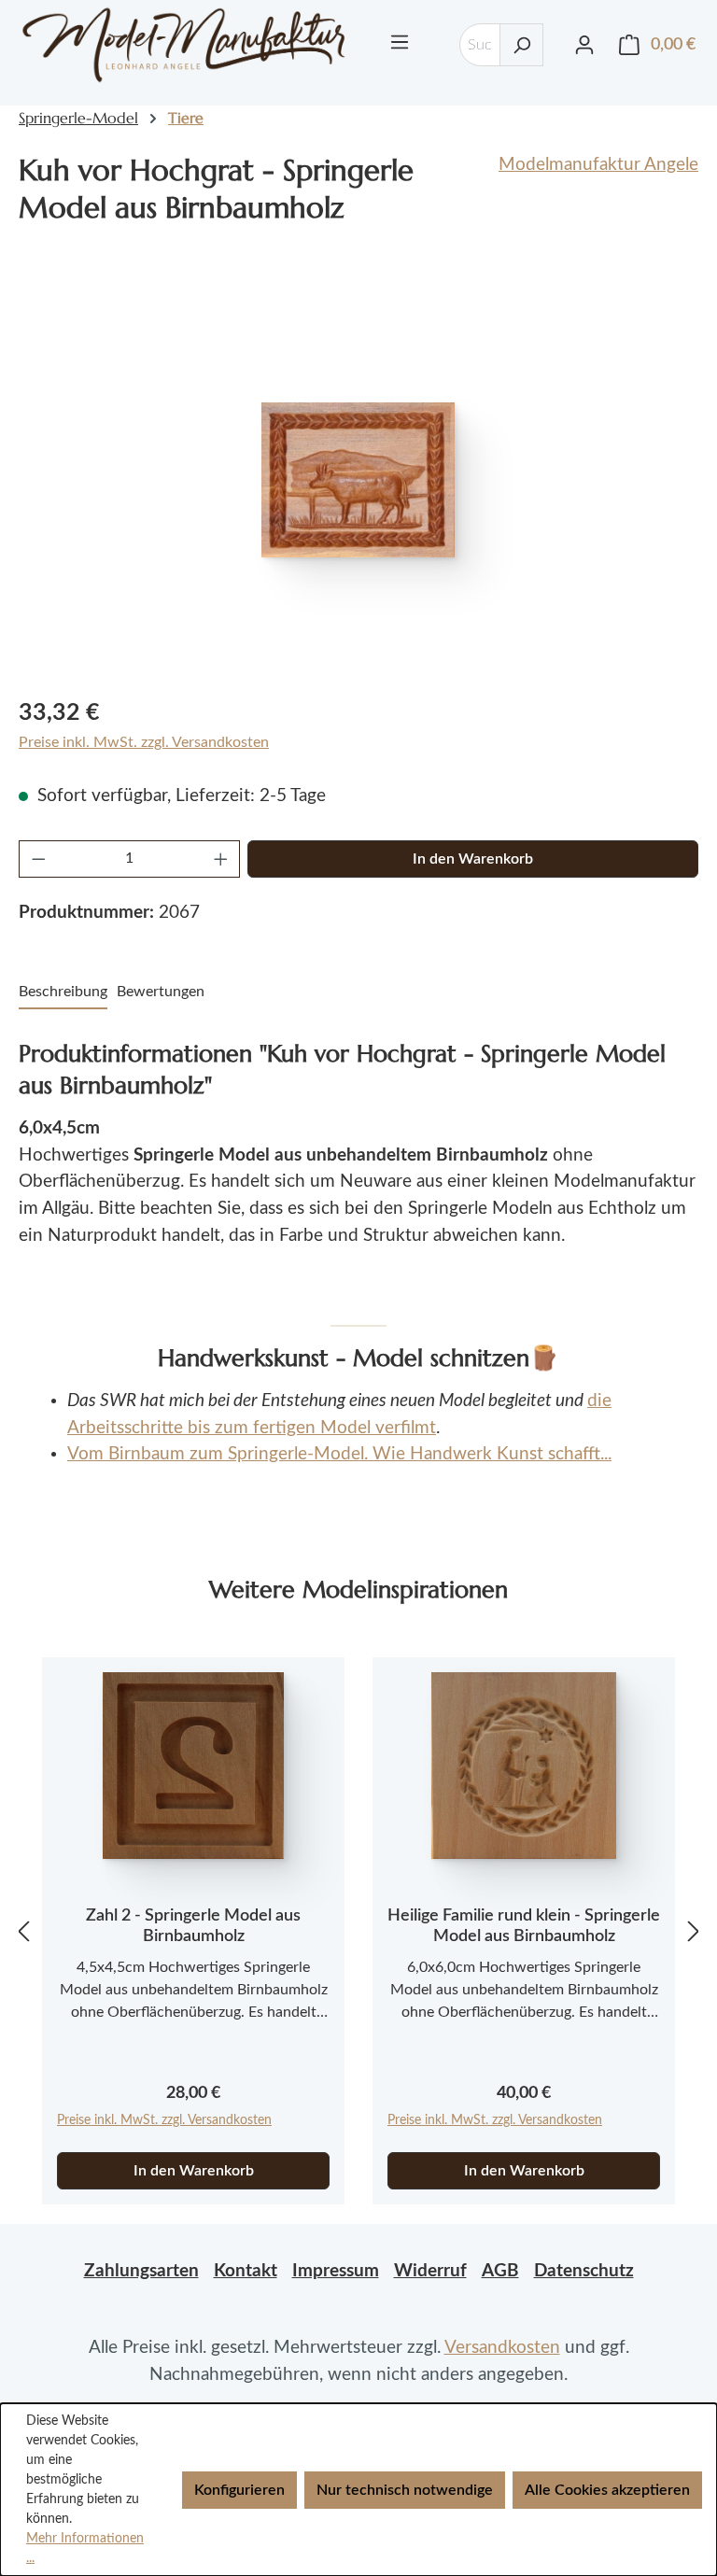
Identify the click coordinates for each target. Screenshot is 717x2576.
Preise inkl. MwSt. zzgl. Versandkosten (144, 742)
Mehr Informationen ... (85, 2548)
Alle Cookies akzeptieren (607, 2490)
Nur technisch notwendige (405, 2490)
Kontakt (246, 2271)
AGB (500, 2271)
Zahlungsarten (141, 2271)
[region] (358, 480)
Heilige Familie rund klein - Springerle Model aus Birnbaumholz (524, 1926)
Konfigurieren (239, 2490)
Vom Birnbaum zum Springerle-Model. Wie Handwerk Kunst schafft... (339, 1454)
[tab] (63, 992)
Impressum (336, 2271)
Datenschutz (584, 2271)
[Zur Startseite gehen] (184, 45)
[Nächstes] (694, 1931)
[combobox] (480, 45)
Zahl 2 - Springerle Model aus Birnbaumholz (193, 1926)
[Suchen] (521, 45)
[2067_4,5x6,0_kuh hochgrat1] (358, 480)
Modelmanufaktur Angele (598, 165)
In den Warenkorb (473, 859)
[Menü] (400, 42)
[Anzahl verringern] (38, 859)
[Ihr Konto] (584, 45)
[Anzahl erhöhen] (221, 859)
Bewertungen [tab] (161, 992)
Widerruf (430, 2271)
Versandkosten (502, 2348)
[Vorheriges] (23, 1931)
